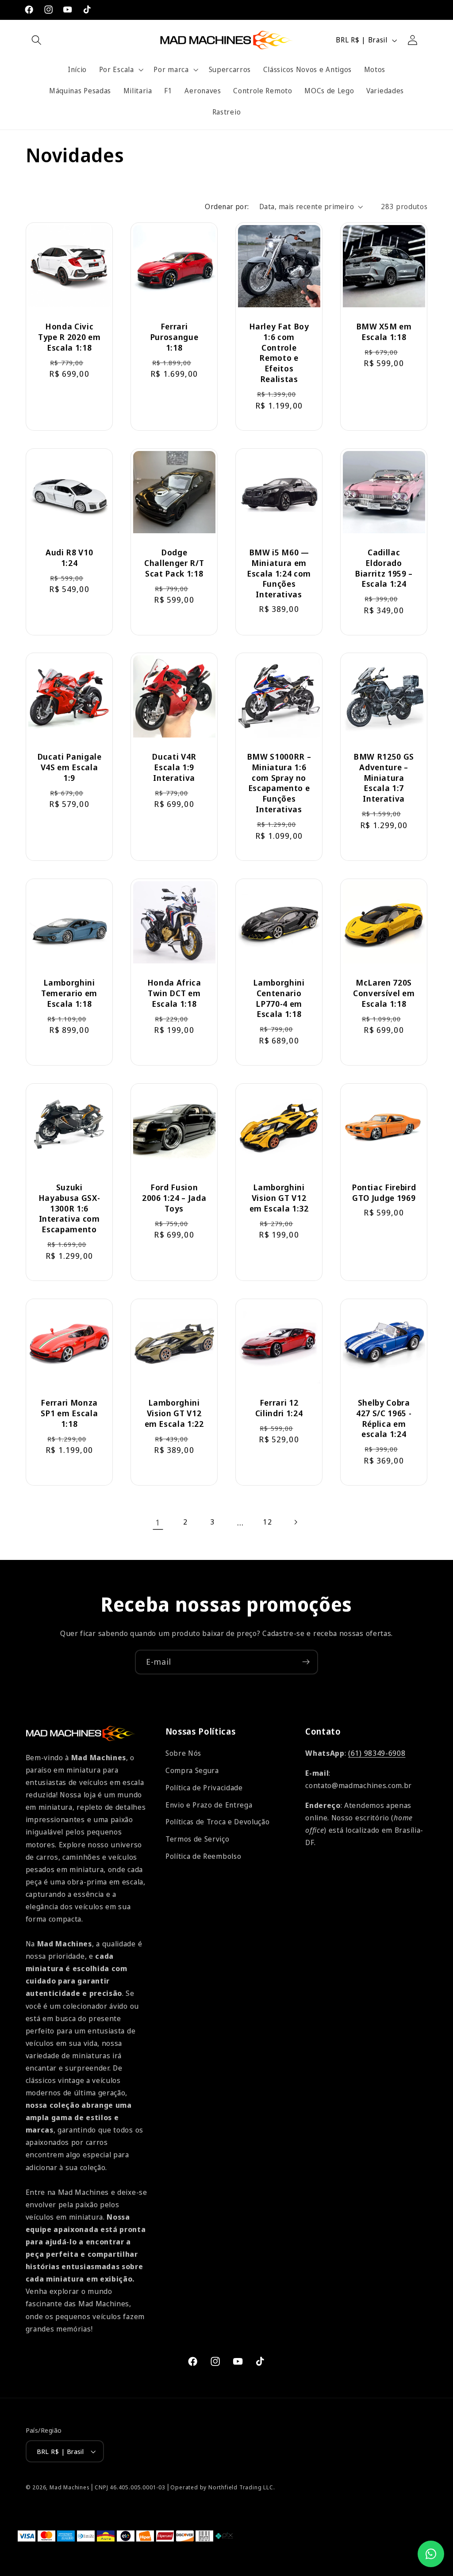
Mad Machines (70, 2487)
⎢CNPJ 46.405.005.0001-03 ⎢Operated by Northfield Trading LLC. (183, 2487)
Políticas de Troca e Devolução (218, 1822)
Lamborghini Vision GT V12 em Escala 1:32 (279, 1198)
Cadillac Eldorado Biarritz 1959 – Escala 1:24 (384, 568)
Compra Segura (192, 1770)
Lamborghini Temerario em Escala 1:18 (69, 993)
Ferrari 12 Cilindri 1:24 (279, 1407)
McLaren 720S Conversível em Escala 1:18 (384, 993)
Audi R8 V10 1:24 (69, 557)
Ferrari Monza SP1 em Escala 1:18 (69, 1413)
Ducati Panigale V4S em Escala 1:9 (69, 767)
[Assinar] (306, 1662)
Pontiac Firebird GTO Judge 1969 (384, 1192)
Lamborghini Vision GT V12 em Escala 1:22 (174, 1413)
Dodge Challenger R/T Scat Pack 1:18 (174, 562)
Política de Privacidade (204, 1788)
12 (267, 1522)
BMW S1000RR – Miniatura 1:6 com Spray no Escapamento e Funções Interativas (279, 783)
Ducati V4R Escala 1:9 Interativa (174, 767)
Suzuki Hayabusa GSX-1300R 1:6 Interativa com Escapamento (69, 1208)
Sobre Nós (183, 1753)
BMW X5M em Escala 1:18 (384, 332)
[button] (37, 40)
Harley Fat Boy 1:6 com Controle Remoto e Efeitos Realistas (279, 353)
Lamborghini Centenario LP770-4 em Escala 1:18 (279, 998)
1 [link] (158, 1522)
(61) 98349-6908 (377, 1753)
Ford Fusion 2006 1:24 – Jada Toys (174, 1198)
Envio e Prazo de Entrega (209, 1805)
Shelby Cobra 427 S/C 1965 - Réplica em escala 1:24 (384, 1418)
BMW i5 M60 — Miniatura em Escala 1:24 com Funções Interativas (279, 573)
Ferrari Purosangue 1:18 (174, 337)
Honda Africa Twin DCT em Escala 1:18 (174, 993)
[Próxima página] (295, 1522)
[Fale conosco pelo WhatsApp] (431, 2554)
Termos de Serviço (198, 1839)
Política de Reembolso (203, 1856)
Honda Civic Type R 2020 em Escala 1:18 (69, 337)
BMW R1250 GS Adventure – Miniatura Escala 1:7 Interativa (384, 778)
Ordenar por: (227, 206)
